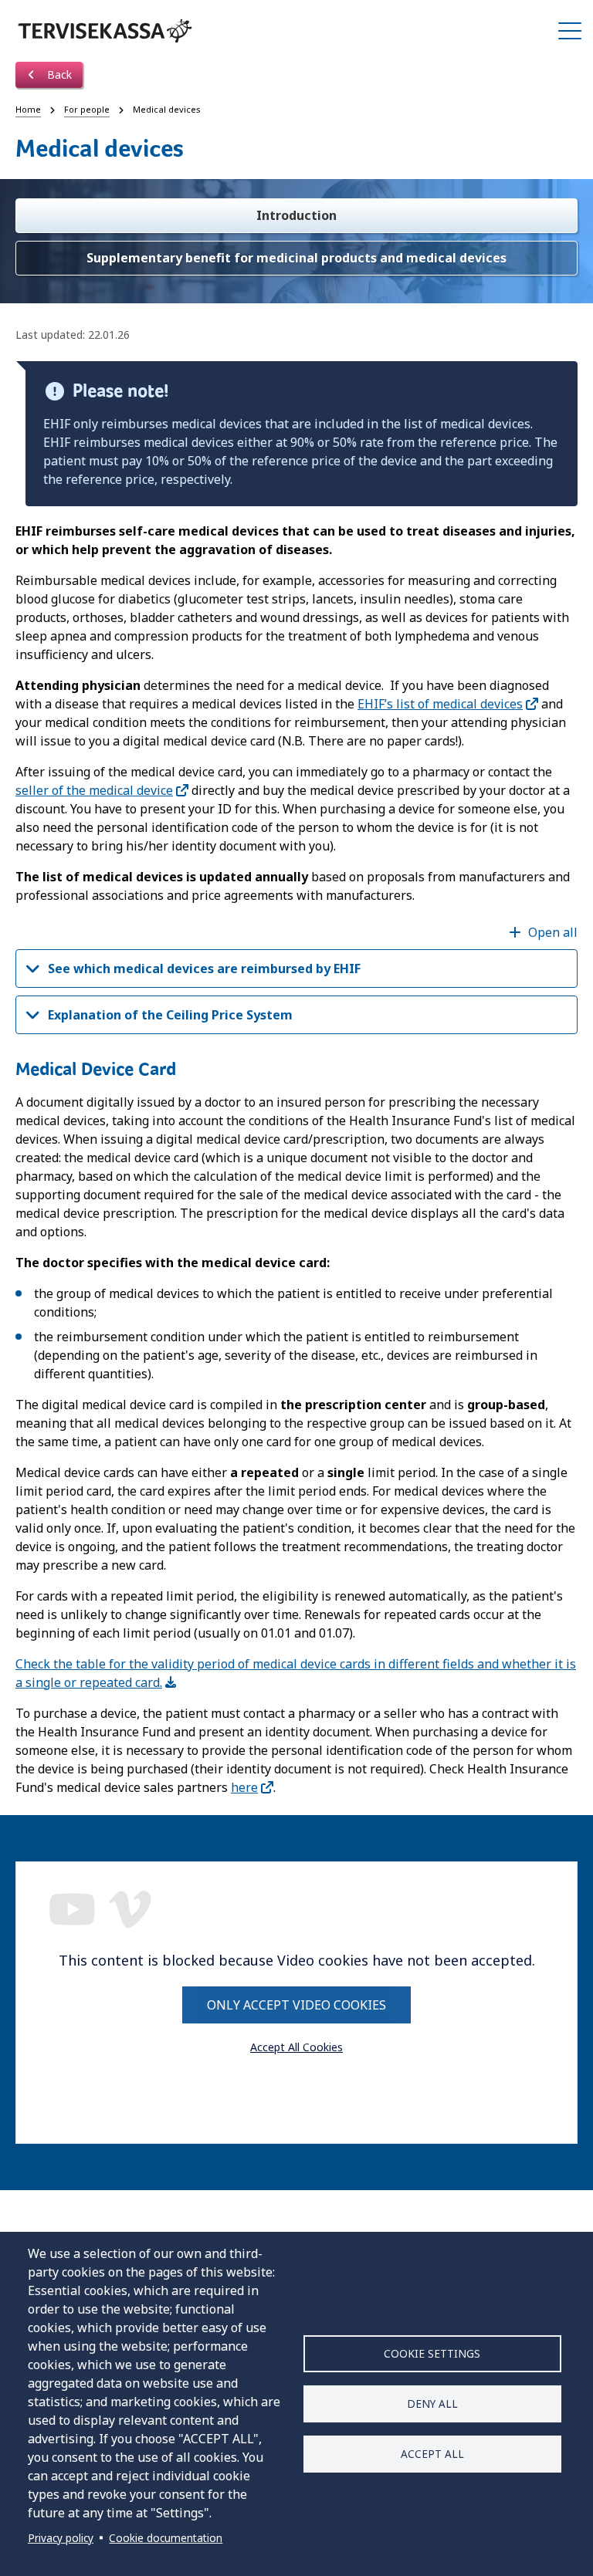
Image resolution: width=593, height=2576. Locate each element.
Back (58, 74)
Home (28, 109)
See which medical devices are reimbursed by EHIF (204, 969)
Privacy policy (61, 2538)
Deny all (432, 2404)
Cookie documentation (166, 2538)
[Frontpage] (105, 31)
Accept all (432, 2454)
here (244, 1787)
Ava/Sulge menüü (570, 31)
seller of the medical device (94, 790)
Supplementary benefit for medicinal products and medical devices (296, 258)
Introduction (296, 215)
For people (87, 109)
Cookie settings (432, 2353)
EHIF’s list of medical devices (440, 704)
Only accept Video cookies (296, 2005)
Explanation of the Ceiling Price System (170, 1015)
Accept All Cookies (296, 2047)
